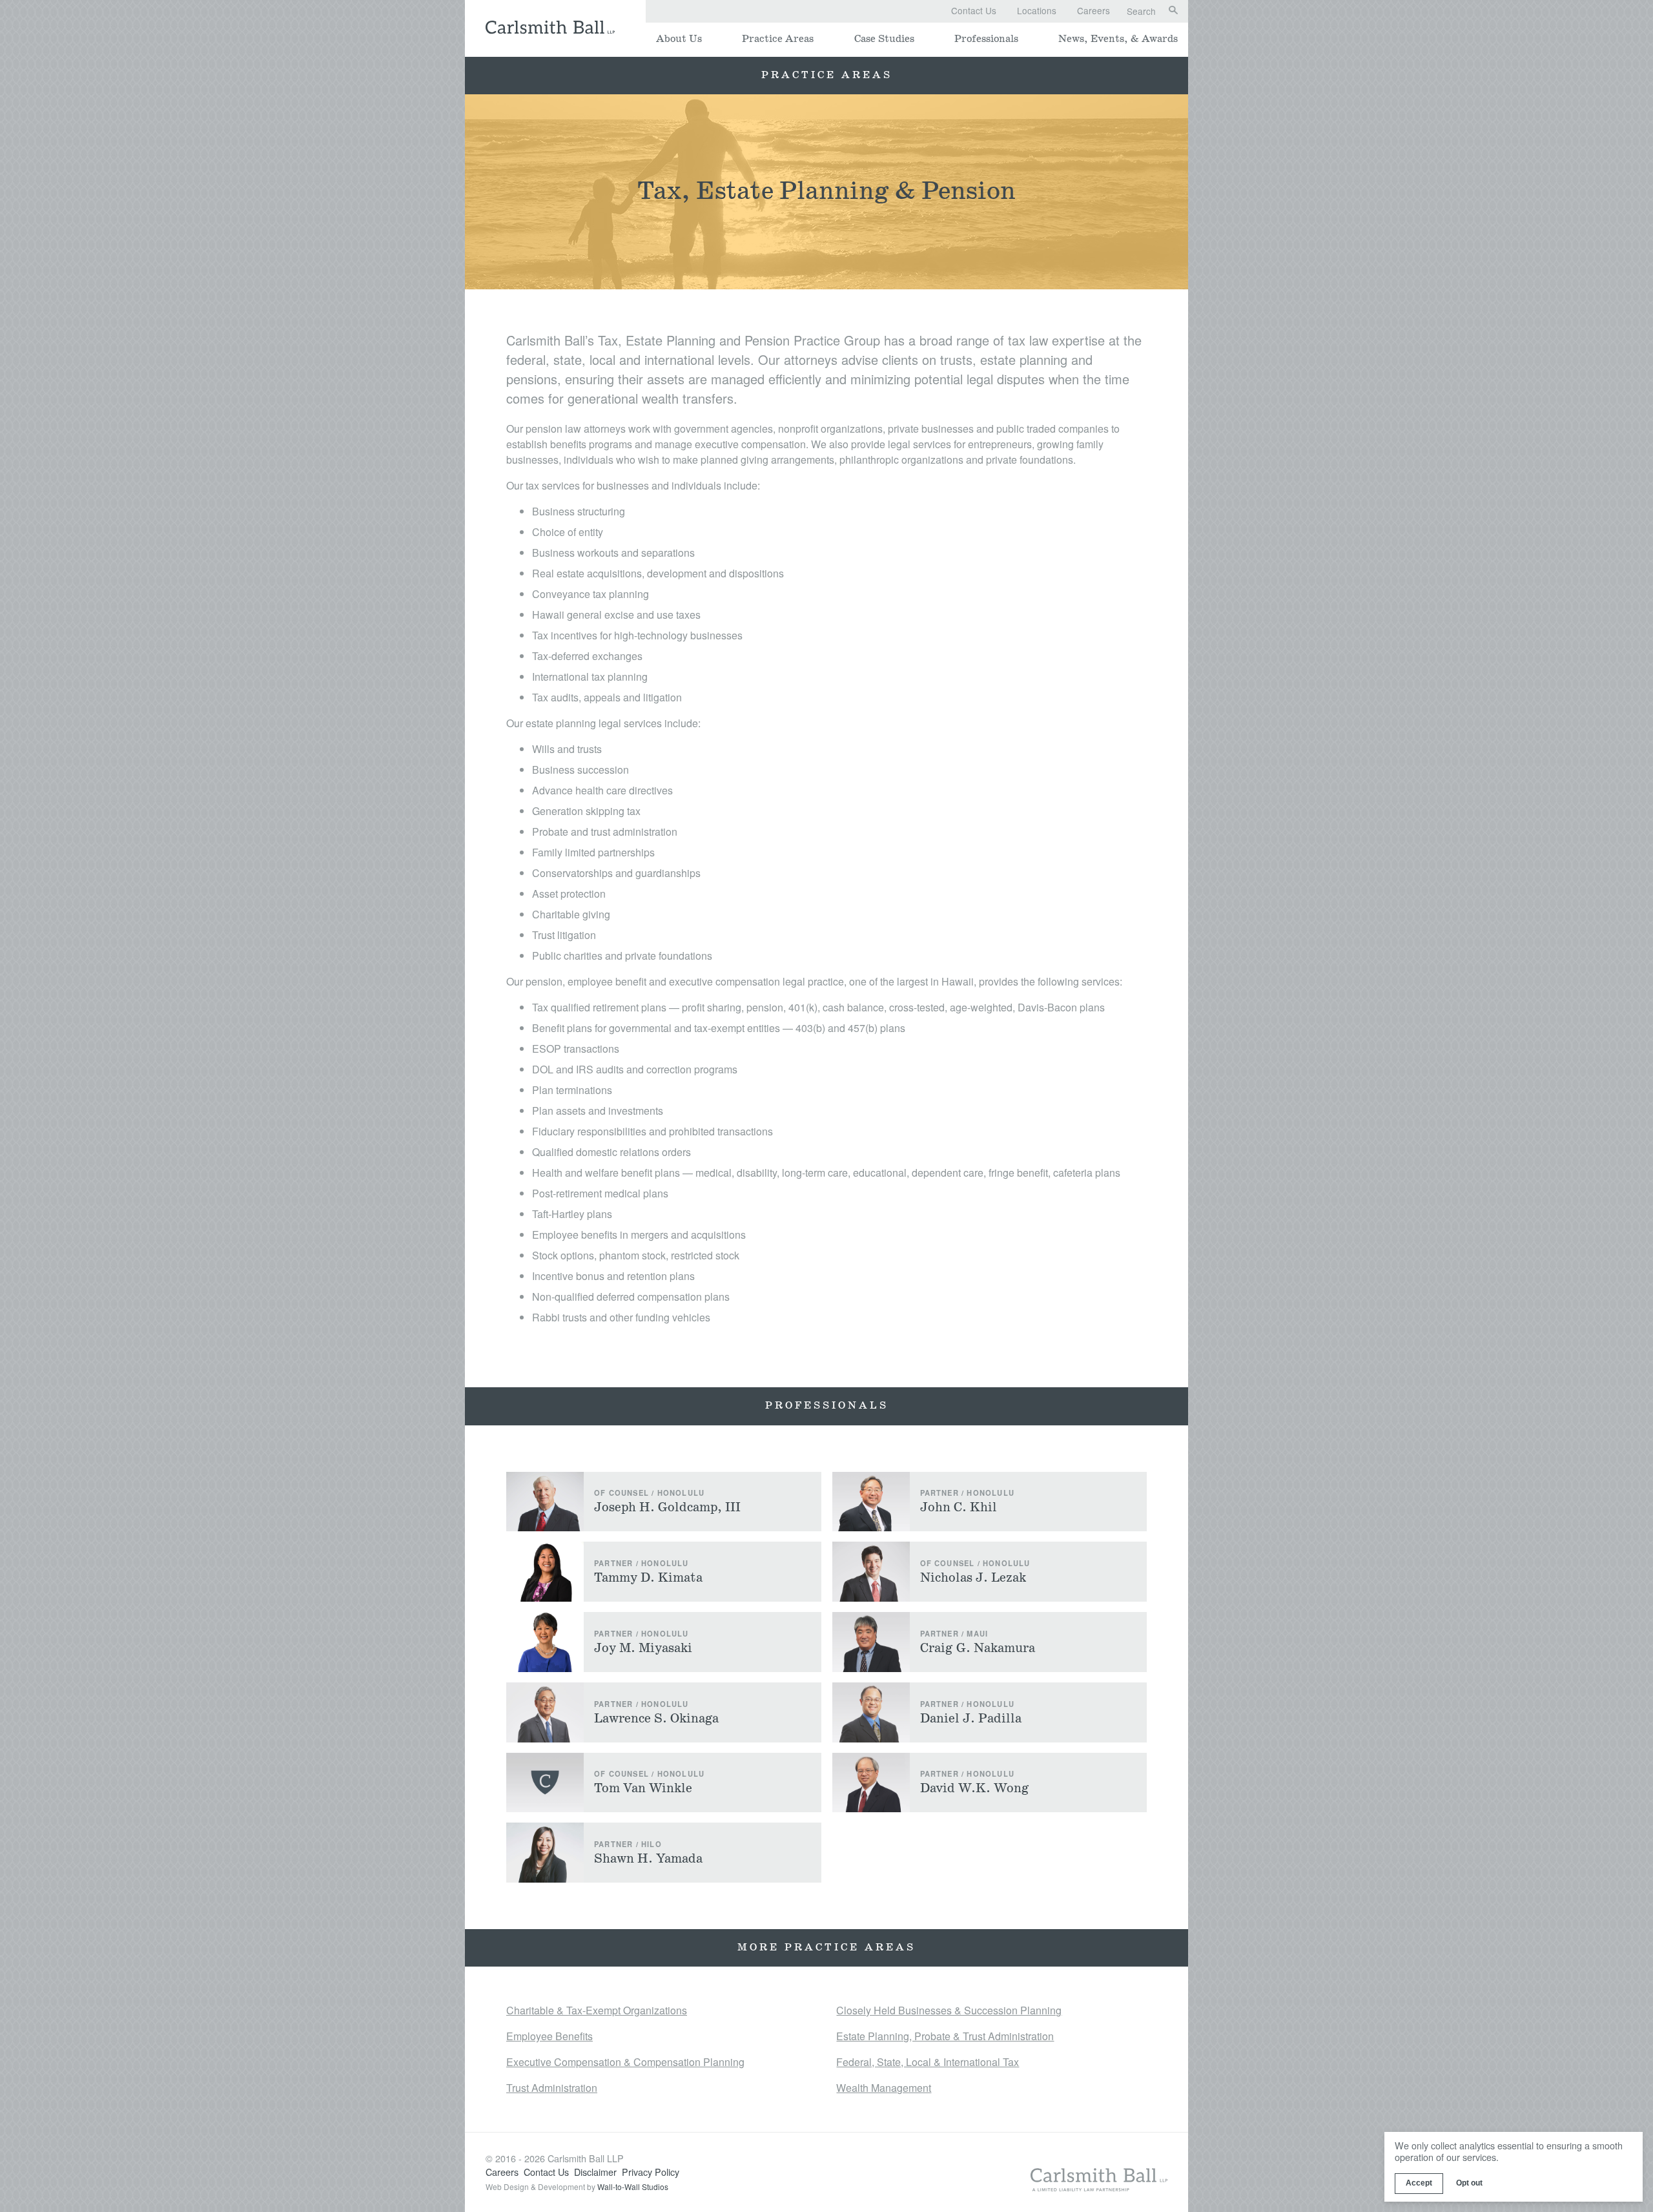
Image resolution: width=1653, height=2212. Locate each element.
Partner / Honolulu (968, 1493)
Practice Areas (778, 39)
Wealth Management (884, 2088)
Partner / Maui (954, 1633)
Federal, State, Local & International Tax (928, 2062)
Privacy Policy (651, 2172)
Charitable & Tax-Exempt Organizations (597, 2010)
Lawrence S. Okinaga (656, 1719)
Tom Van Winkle (643, 1788)
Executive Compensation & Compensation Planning (625, 2062)
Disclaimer (595, 2172)
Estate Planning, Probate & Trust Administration (945, 2036)
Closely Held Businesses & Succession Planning (949, 2010)
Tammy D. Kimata (648, 1578)
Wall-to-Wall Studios (633, 2186)
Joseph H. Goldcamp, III (667, 1507)
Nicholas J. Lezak (973, 1578)
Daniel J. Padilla (971, 1719)
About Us (679, 39)
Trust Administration (552, 2088)
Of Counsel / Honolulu (649, 1493)
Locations (1037, 10)
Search (1141, 12)
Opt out (1469, 2183)
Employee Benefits (549, 2036)
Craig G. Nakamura (978, 1648)
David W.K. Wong (975, 1788)
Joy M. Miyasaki (643, 1648)
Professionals (986, 39)
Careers (1093, 10)
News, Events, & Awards (1118, 39)
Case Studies (884, 39)
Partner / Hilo (628, 1844)
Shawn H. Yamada (648, 1859)
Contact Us (974, 10)
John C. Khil (959, 1507)
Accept (1419, 2183)
